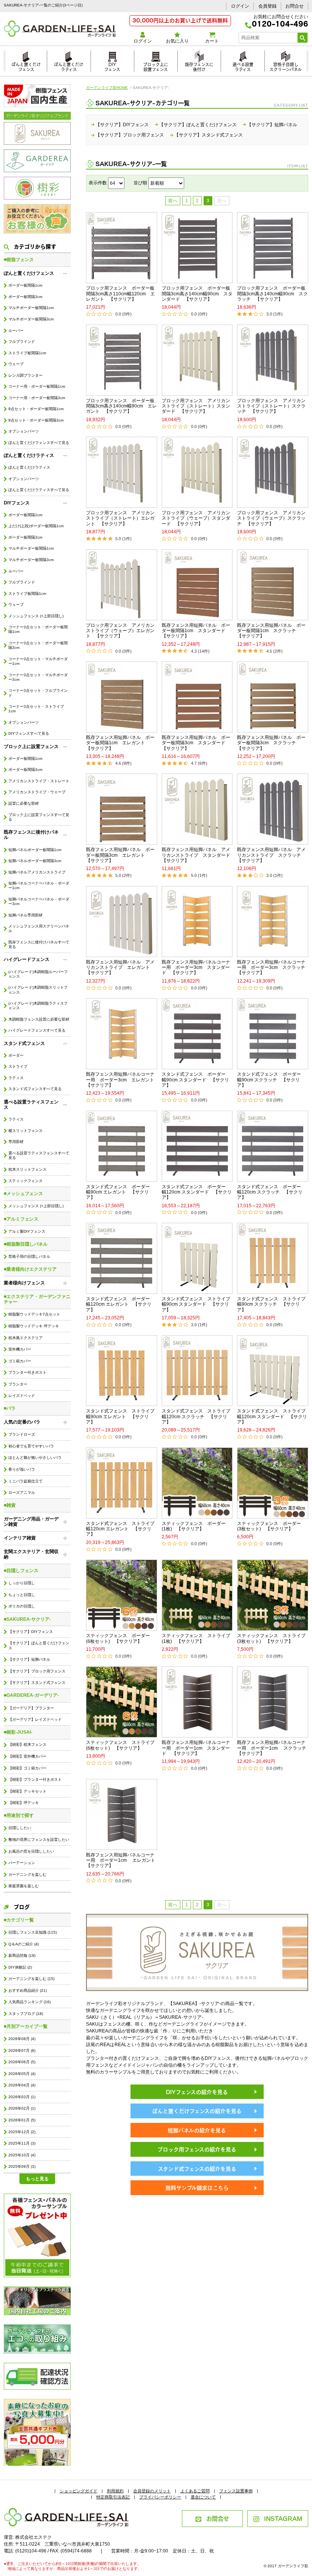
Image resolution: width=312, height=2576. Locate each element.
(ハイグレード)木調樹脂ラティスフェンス (38, 1006)
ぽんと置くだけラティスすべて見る (39, 490)
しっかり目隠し (22, 1583)
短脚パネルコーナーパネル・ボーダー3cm (39, 901)
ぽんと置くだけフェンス (26, 66)
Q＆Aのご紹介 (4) (24, 1944)
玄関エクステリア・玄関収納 (31, 1554)
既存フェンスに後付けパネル (31, 835)
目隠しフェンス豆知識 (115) (33, 1932)
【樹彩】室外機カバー (27, 1756)
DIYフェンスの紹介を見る (197, 2092)
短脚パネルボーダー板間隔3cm (35, 861)
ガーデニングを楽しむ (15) (31, 1979)
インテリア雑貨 (20, 1538)
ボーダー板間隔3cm (25, 297)
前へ (173, 201)
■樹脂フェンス (19, 260)
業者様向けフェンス (24, 1283)
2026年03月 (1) (22, 2097)
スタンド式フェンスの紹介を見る (197, 2168)
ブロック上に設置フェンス (156, 66)
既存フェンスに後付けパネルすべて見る (39, 944)
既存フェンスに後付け (199, 66)
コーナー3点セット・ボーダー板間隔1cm (38, 629)
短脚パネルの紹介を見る (197, 2130)
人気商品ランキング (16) (29, 2002)
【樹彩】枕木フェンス (27, 1745)
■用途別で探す (19, 1815)
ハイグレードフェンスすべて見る (37, 1030)
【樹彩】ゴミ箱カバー (27, 1768)
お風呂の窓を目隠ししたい (31, 1851)
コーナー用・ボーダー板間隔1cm (37, 386)
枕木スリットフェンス (27, 1169)
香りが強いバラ (22, 1469)
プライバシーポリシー (160, 2497)
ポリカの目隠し (22, 1606)
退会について (203, 2497)
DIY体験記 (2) (20, 1967)
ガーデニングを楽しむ (27, 1875)
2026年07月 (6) (22, 2050)
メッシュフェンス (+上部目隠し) (36, 616)
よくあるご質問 (195, 2491)
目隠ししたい (20, 1828)
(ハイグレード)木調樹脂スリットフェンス (38, 990)
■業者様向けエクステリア (30, 1269)
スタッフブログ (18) (26, 2014)
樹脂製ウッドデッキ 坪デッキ (34, 1326)
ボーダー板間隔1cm (25, 285)
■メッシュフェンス (23, 1194)
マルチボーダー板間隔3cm (31, 319)
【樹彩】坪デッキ (24, 1803)
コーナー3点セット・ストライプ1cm (36, 709)
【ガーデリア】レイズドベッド (35, 1719)
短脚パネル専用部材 (25, 915)
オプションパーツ (24, 431)
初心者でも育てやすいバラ (31, 1446)
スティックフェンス (25, 1181)
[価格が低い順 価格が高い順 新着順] (166, 183)
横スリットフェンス (25, 1131)
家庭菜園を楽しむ (24, 1886)
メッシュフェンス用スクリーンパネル (39, 928)
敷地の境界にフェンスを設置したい (39, 1840)
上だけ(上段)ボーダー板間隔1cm (36, 526)
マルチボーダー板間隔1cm (31, 308)
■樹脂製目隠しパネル (26, 1244)
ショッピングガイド (79, 2491)
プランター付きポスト (27, 1372)
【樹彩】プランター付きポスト (35, 1779)
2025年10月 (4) (22, 2155)
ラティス (16, 1078)
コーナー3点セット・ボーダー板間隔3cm (38, 645)
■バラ (10, 1408)
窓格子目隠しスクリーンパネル (286, 66)
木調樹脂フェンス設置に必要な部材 (39, 1019)
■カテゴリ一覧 (19, 1920)
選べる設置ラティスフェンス (31, 1105)
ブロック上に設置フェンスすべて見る (39, 817)
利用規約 (115, 2491)
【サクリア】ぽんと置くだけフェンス (39, 1645)
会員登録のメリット (152, 2491)
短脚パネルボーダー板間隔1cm (35, 850)
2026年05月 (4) (22, 2074)
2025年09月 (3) (22, 2166)
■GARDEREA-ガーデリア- (31, 1695)
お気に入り (177, 41)
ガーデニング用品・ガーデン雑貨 (31, 1522)
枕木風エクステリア (25, 1338)
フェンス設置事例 (236, 2491)
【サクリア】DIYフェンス (31, 1632)
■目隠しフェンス (21, 1571)
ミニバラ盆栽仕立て (25, 1481)
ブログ (22, 1906)
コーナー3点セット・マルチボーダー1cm (38, 661)
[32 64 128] (116, 183)
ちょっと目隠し (22, 1595)
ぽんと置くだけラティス (69, 66)
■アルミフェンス (21, 1219)
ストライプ (18, 1066)
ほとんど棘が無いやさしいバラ (35, 1458)
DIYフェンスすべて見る (29, 733)
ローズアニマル (22, 1492)
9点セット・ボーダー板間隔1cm (36, 409)
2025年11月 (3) (22, 2143)
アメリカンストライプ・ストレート (39, 781)
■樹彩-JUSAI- (18, 1732)
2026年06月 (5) (22, 2062)
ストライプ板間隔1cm (27, 353)
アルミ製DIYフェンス (27, 1231)
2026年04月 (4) (22, 2085)
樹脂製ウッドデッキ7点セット (34, 1314)
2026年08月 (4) (22, 2039)
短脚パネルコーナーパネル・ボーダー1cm (39, 885)
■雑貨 (10, 1505)
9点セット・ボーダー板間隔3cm (36, 420)
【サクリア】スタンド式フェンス (37, 1683)
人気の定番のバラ (22, 1422)
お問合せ (294, 6)
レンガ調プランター (25, 375)
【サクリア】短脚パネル (29, 1659)
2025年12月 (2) (22, 2132)
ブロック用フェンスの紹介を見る (197, 2149)
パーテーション (22, 1863)
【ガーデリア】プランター (31, 1708)
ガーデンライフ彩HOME (107, 88)
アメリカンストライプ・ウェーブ (37, 792)
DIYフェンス (112, 66)
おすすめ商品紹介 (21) (28, 1990)
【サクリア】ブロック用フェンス (37, 1671)
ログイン (240, 6)
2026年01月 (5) (22, 2120)
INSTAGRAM (283, 2518)
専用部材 (16, 1142)
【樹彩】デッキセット (27, 1791)
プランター (18, 1384)
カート (212, 41)
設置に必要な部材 (24, 803)
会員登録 (267, 6)
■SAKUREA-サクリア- (27, 1619)
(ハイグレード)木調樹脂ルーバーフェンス (38, 974)
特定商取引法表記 (113, 2497)
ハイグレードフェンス (27, 959)
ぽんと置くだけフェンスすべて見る (39, 443)
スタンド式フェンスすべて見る (35, 1089)
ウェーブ (16, 364)
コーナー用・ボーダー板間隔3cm (37, 398)
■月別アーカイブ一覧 (26, 2026)
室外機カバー (20, 1349)
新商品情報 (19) (22, 1955)
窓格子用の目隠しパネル (29, 1256)
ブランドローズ (22, 1434)
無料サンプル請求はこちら (197, 2187)
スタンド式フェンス (24, 1043)
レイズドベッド (22, 1396)
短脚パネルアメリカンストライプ (37, 872)
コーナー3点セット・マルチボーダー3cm (38, 677)
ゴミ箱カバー (20, 1361)
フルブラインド (22, 342)
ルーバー (16, 331)
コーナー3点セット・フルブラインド (38, 693)
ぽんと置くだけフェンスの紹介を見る (197, 2111)
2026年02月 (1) (22, 2108)
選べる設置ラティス (243, 66)
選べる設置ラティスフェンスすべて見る (39, 1155)
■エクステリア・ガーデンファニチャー (37, 1299)
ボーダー (16, 1055)
